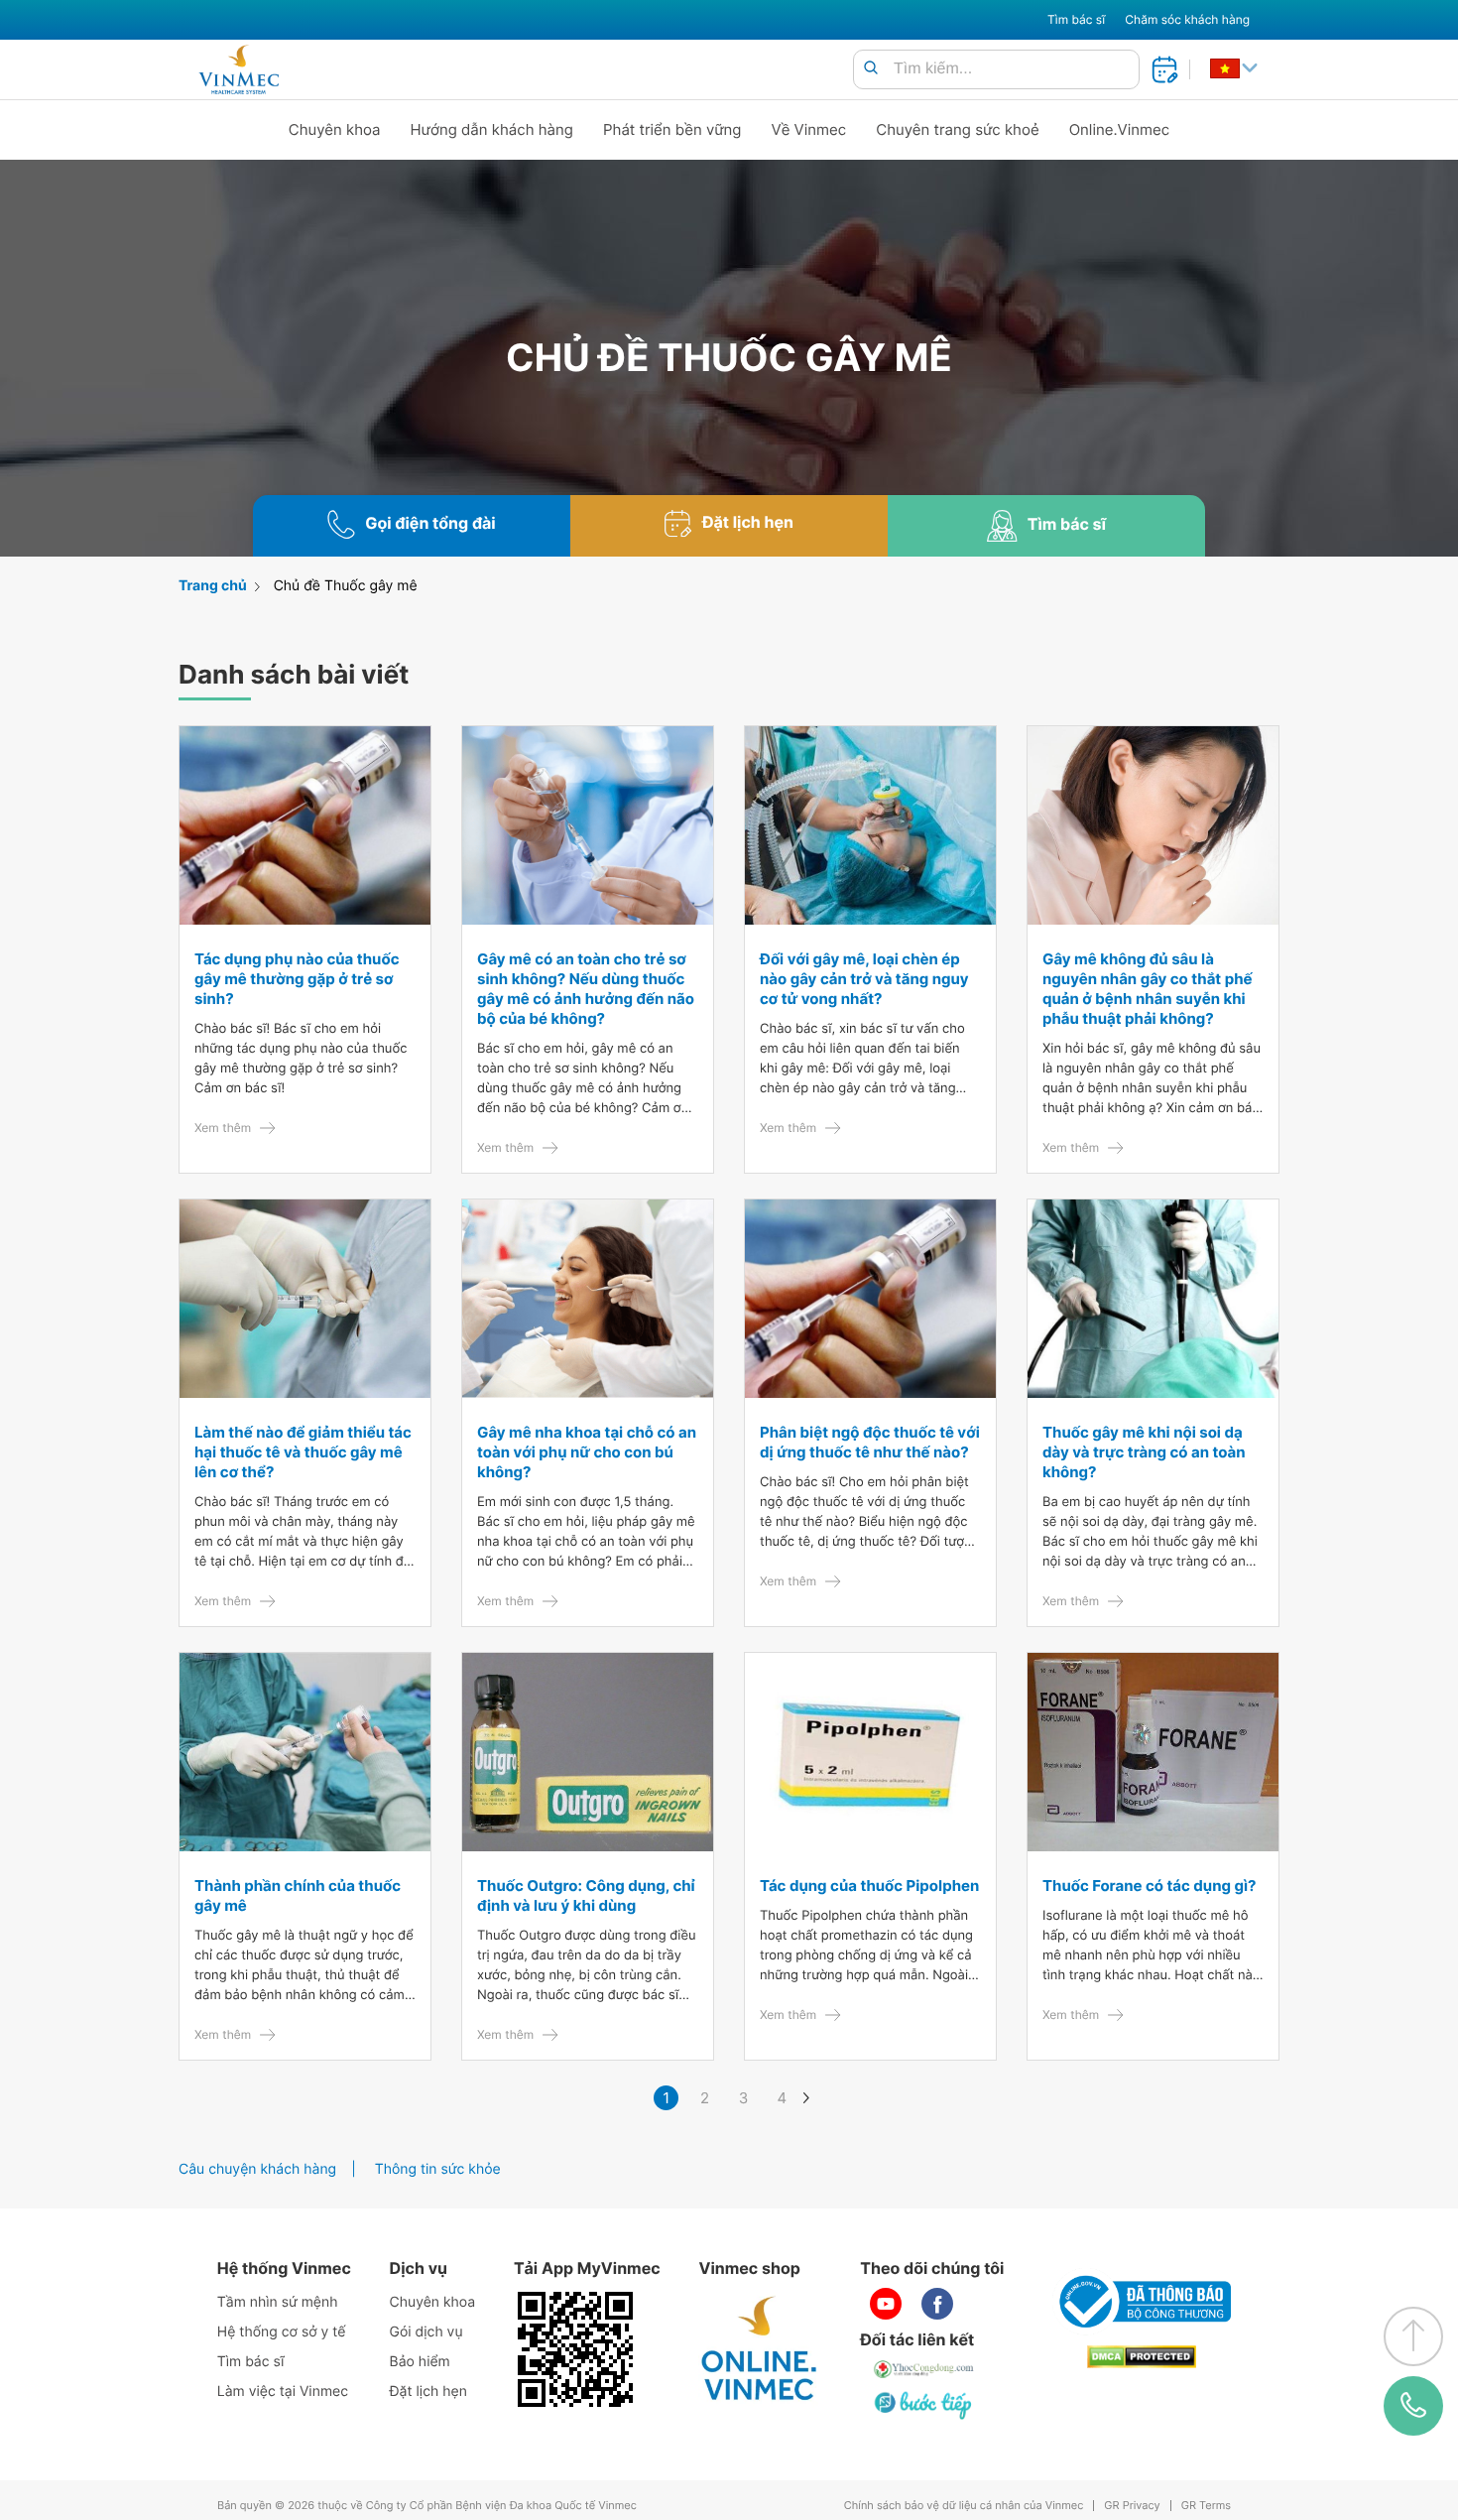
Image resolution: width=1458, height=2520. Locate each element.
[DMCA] (1142, 2357)
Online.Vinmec (1120, 129)
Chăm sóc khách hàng (1187, 19)
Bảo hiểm (420, 2362)
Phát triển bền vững (672, 129)
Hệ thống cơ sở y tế (282, 2332)
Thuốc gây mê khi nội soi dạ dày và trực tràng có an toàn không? (1144, 1452)
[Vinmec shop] (760, 2349)
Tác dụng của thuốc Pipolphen (869, 1886)
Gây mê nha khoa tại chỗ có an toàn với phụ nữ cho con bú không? (587, 1452)
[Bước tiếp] (924, 2405)
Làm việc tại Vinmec (283, 2392)
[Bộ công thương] (1142, 2302)
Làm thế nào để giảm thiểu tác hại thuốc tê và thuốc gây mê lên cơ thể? (303, 1452)
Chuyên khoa (335, 129)
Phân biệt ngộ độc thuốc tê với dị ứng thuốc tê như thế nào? (870, 1442)
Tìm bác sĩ (1076, 19)
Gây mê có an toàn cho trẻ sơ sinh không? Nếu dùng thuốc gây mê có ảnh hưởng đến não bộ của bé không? (586, 989)
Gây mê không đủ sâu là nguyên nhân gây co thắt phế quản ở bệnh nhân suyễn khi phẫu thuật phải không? (1148, 989)
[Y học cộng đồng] (924, 2369)
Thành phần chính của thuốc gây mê (298, 1895)
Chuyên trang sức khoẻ (957, 129)
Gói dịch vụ (426, 2332)
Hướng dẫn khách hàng (492, 129)
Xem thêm (223, 1128)
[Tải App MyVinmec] (575, 2349)
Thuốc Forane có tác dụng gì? (1149, 1886)
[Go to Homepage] (239, 69)
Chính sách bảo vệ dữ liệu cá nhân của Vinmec (964, 2506)
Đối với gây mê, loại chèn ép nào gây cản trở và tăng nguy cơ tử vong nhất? (864, 979)
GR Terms (1206, 2506)
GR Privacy (1132, 2506)
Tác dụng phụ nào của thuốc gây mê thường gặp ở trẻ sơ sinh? (297, 979)
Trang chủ (213, 586)
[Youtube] (886, 2304)
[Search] (871, 69)
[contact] (1413, 2405)
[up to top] (1413, 2336)
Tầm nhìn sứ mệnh (278, 2302)
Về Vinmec (809, 129)
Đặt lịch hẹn (428, 2392)
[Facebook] (937, 2304)
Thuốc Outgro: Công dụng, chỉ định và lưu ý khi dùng (586, 1895)
